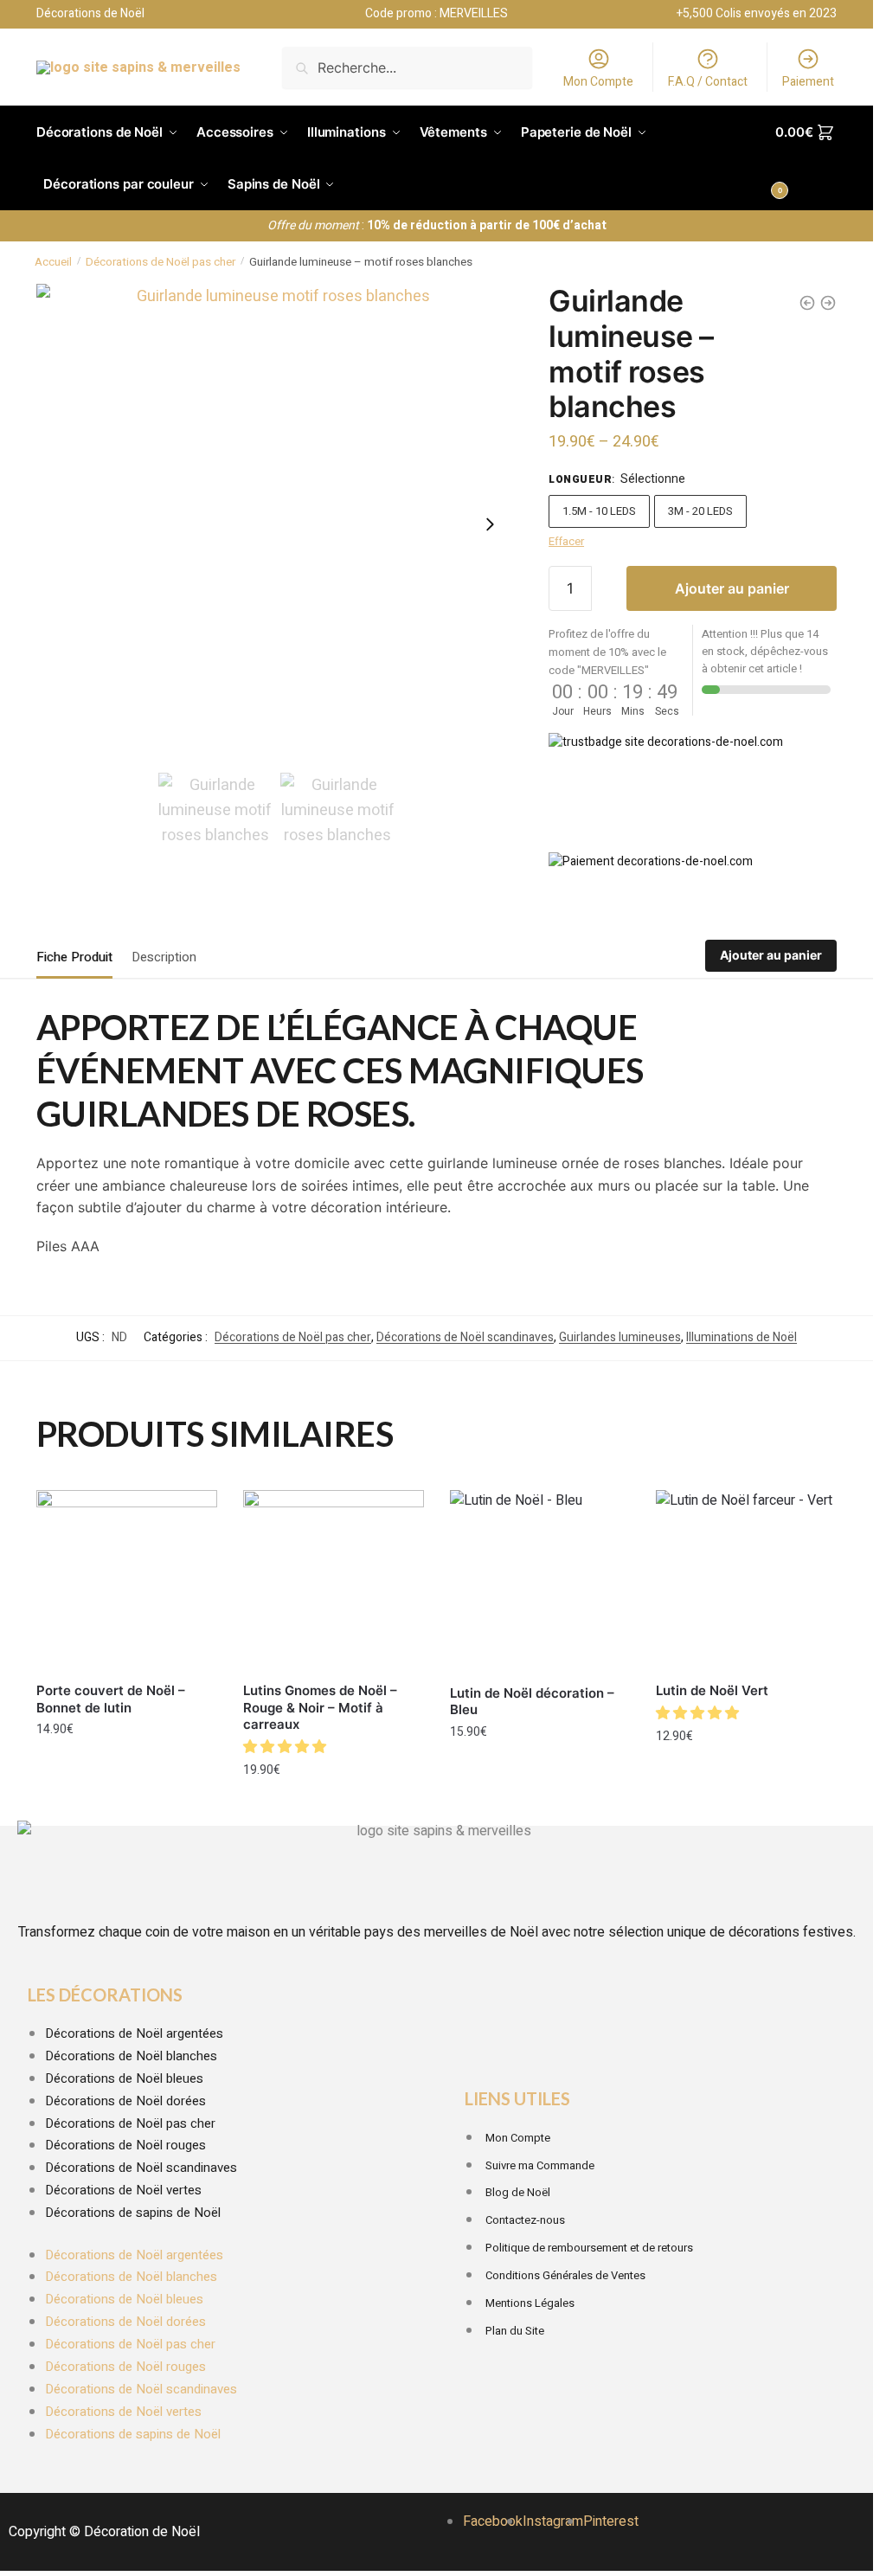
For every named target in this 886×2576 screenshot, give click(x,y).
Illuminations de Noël (742, 1337)
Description (164, 957)
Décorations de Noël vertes (123, 2190)
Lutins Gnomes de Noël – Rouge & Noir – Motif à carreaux (320, 1707)
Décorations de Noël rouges (125, 2145)
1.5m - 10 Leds (599, 511)
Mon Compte (598, 82)
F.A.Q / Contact (708, 82)
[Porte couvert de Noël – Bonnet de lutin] (127, 1580)
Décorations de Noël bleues (124, 2078)
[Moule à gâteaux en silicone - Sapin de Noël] (828, 303)
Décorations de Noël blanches (131, 2056)
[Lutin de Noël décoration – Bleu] (540, 1581)
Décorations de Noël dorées (125, 2101)
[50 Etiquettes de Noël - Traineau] (807, 303)
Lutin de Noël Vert (712, 1690)
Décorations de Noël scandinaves (465, 1337)
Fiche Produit (74, 957)
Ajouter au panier (732, 588)
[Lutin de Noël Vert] (746, 1580)
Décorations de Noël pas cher (161, 262)
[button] (286, 1747)
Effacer (566, 541)
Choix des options (333, 1808)
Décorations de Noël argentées (134, 2033)
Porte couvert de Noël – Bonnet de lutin (111, 1699)
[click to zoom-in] (276, 524)
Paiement (808, 82)
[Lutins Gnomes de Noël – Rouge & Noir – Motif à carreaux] (334, 1580)
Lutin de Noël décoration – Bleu (532, 1702)
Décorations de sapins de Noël (133, 2213)
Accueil (53, 262)
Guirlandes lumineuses (620, 1337)
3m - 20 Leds (700, 511)
